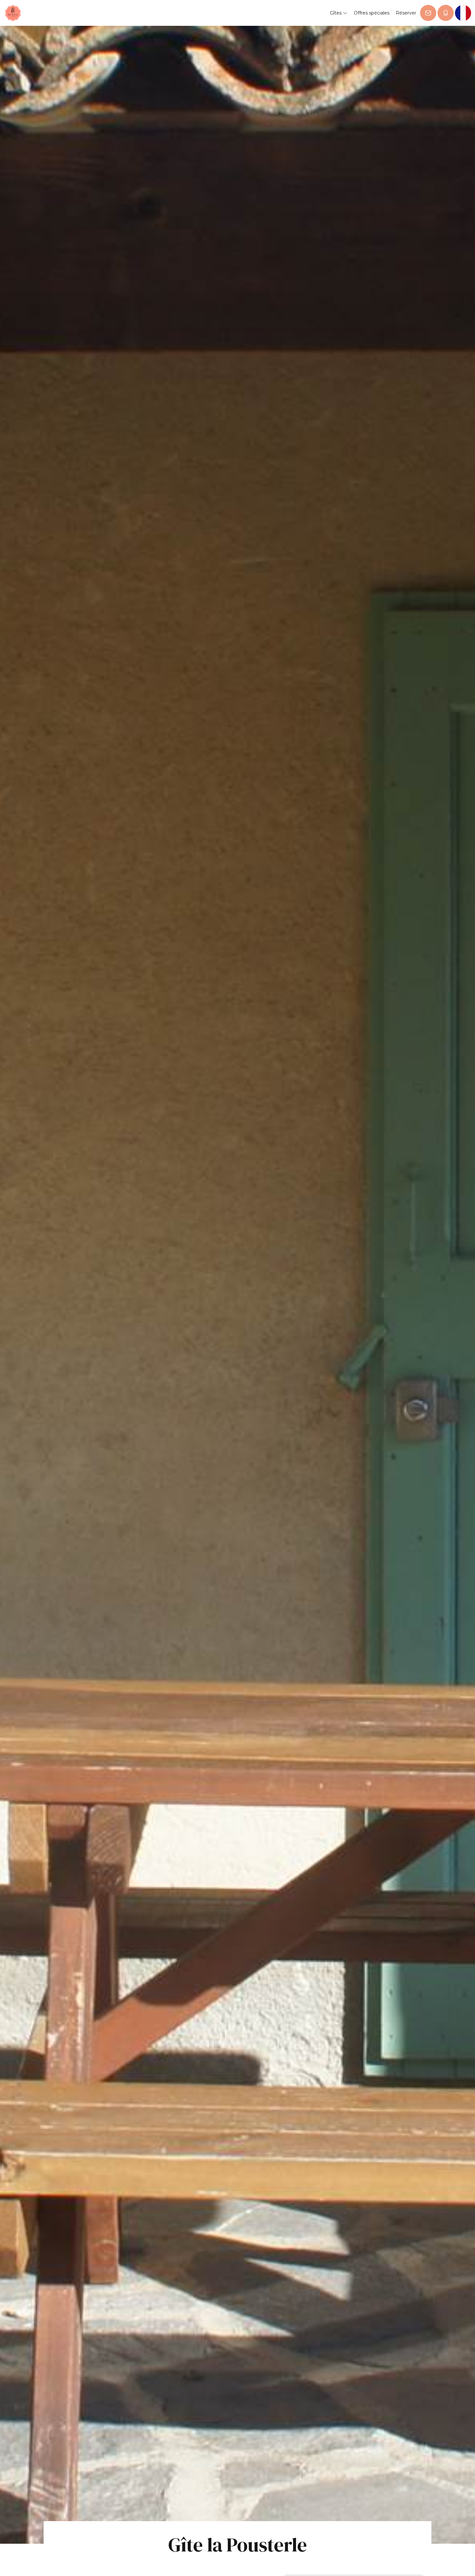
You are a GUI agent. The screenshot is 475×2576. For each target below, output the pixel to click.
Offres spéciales (372, 13)
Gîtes (336, 13)
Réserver (406, 13)
